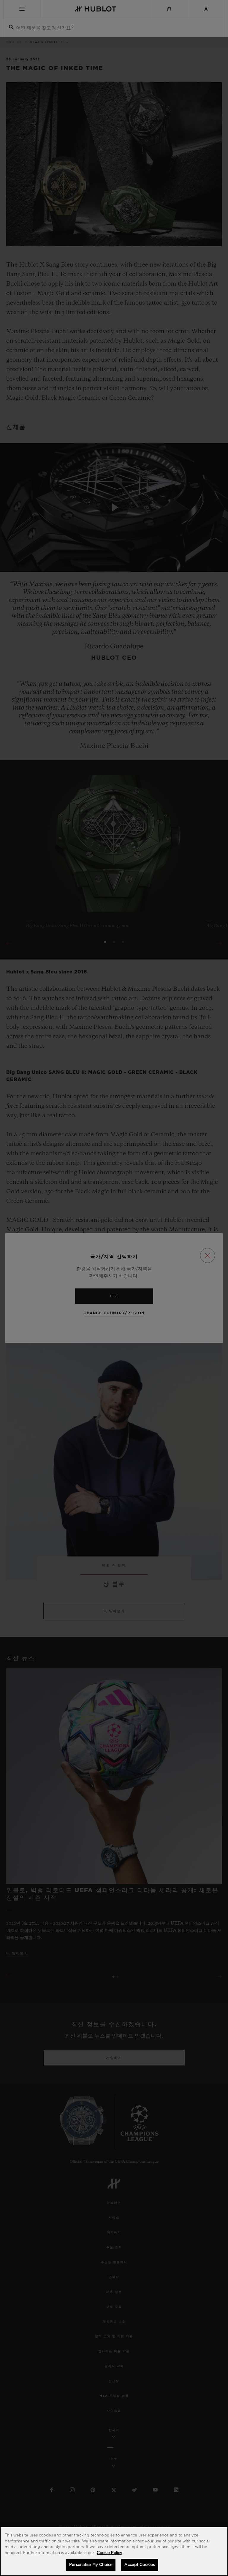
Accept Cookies (140, 2565)
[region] (114, 2551)
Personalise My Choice (91, 2565)
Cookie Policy (110, 2553)
